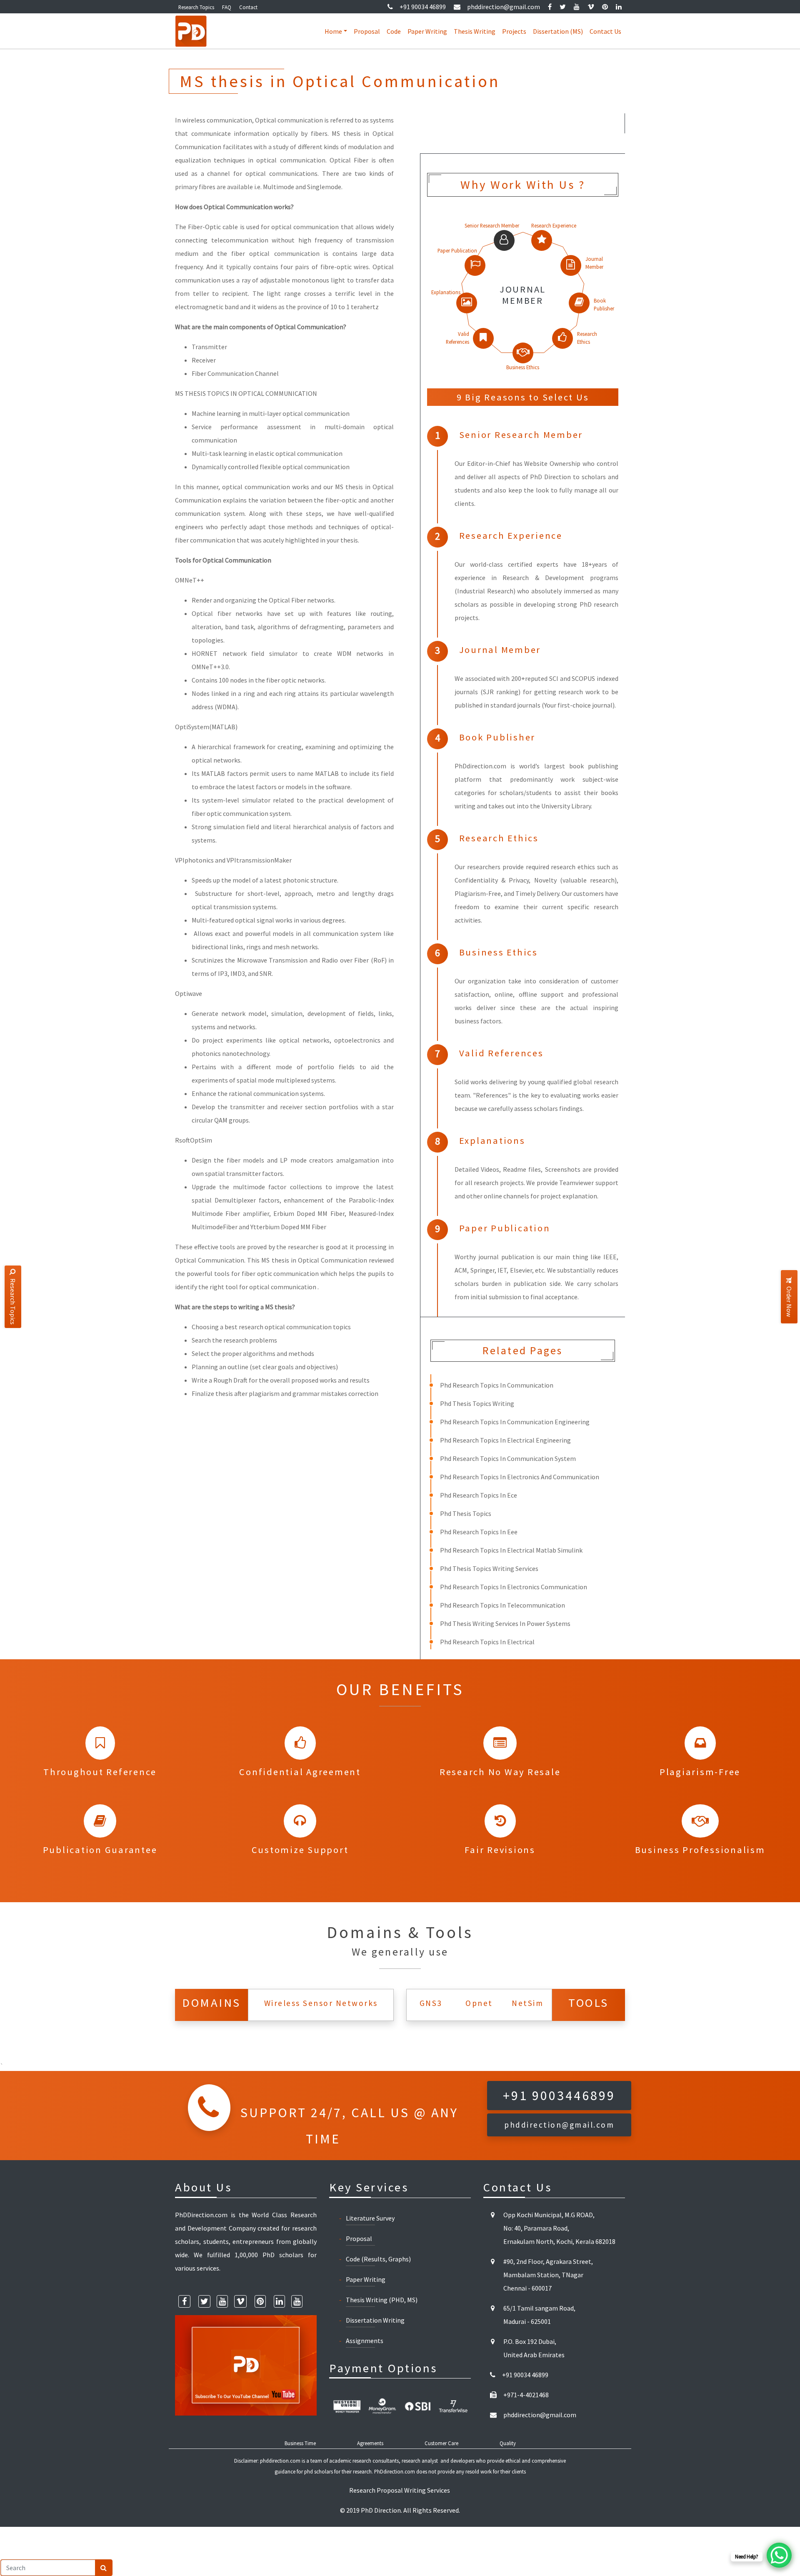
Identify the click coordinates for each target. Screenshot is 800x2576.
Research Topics (196, 7)
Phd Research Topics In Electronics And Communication (520, 1477)
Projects (514, 31)
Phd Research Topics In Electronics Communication (514, 1587)
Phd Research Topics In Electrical (487, 1642)
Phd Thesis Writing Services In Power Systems (505, 1623)
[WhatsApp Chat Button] (779, 2555)
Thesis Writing (475, 31)
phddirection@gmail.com (504, 7)
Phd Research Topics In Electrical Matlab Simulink (511, 1550)
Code (394, 31)
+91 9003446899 (559, 2096)
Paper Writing (427, 31)
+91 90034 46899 (423, 7)
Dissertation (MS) (558, 31)
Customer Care (441, 2443)
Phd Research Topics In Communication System (508, 1458)
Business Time (300, 2443)
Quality (508, 2443)
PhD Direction (381, 2510)
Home (333, 31)
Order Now (789, 1302)
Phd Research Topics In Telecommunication (502, 1605)
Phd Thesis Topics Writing (477, 1403)
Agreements (370, 2443)
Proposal (367, 31)
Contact (248, 7)
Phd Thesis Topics (466, 1513)
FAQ (227, 7)
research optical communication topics (295, 1327)
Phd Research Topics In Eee (479, 1532)
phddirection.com (280, 2461)
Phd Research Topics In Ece (479, 1495)
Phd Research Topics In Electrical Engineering (505, 1440)
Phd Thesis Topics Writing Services (489, 1568)
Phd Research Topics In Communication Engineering (515, 1422)
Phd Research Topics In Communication (497, 1385)
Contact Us (605, 31)
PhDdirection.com (395, 2471)
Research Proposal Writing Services (400, 2490)
